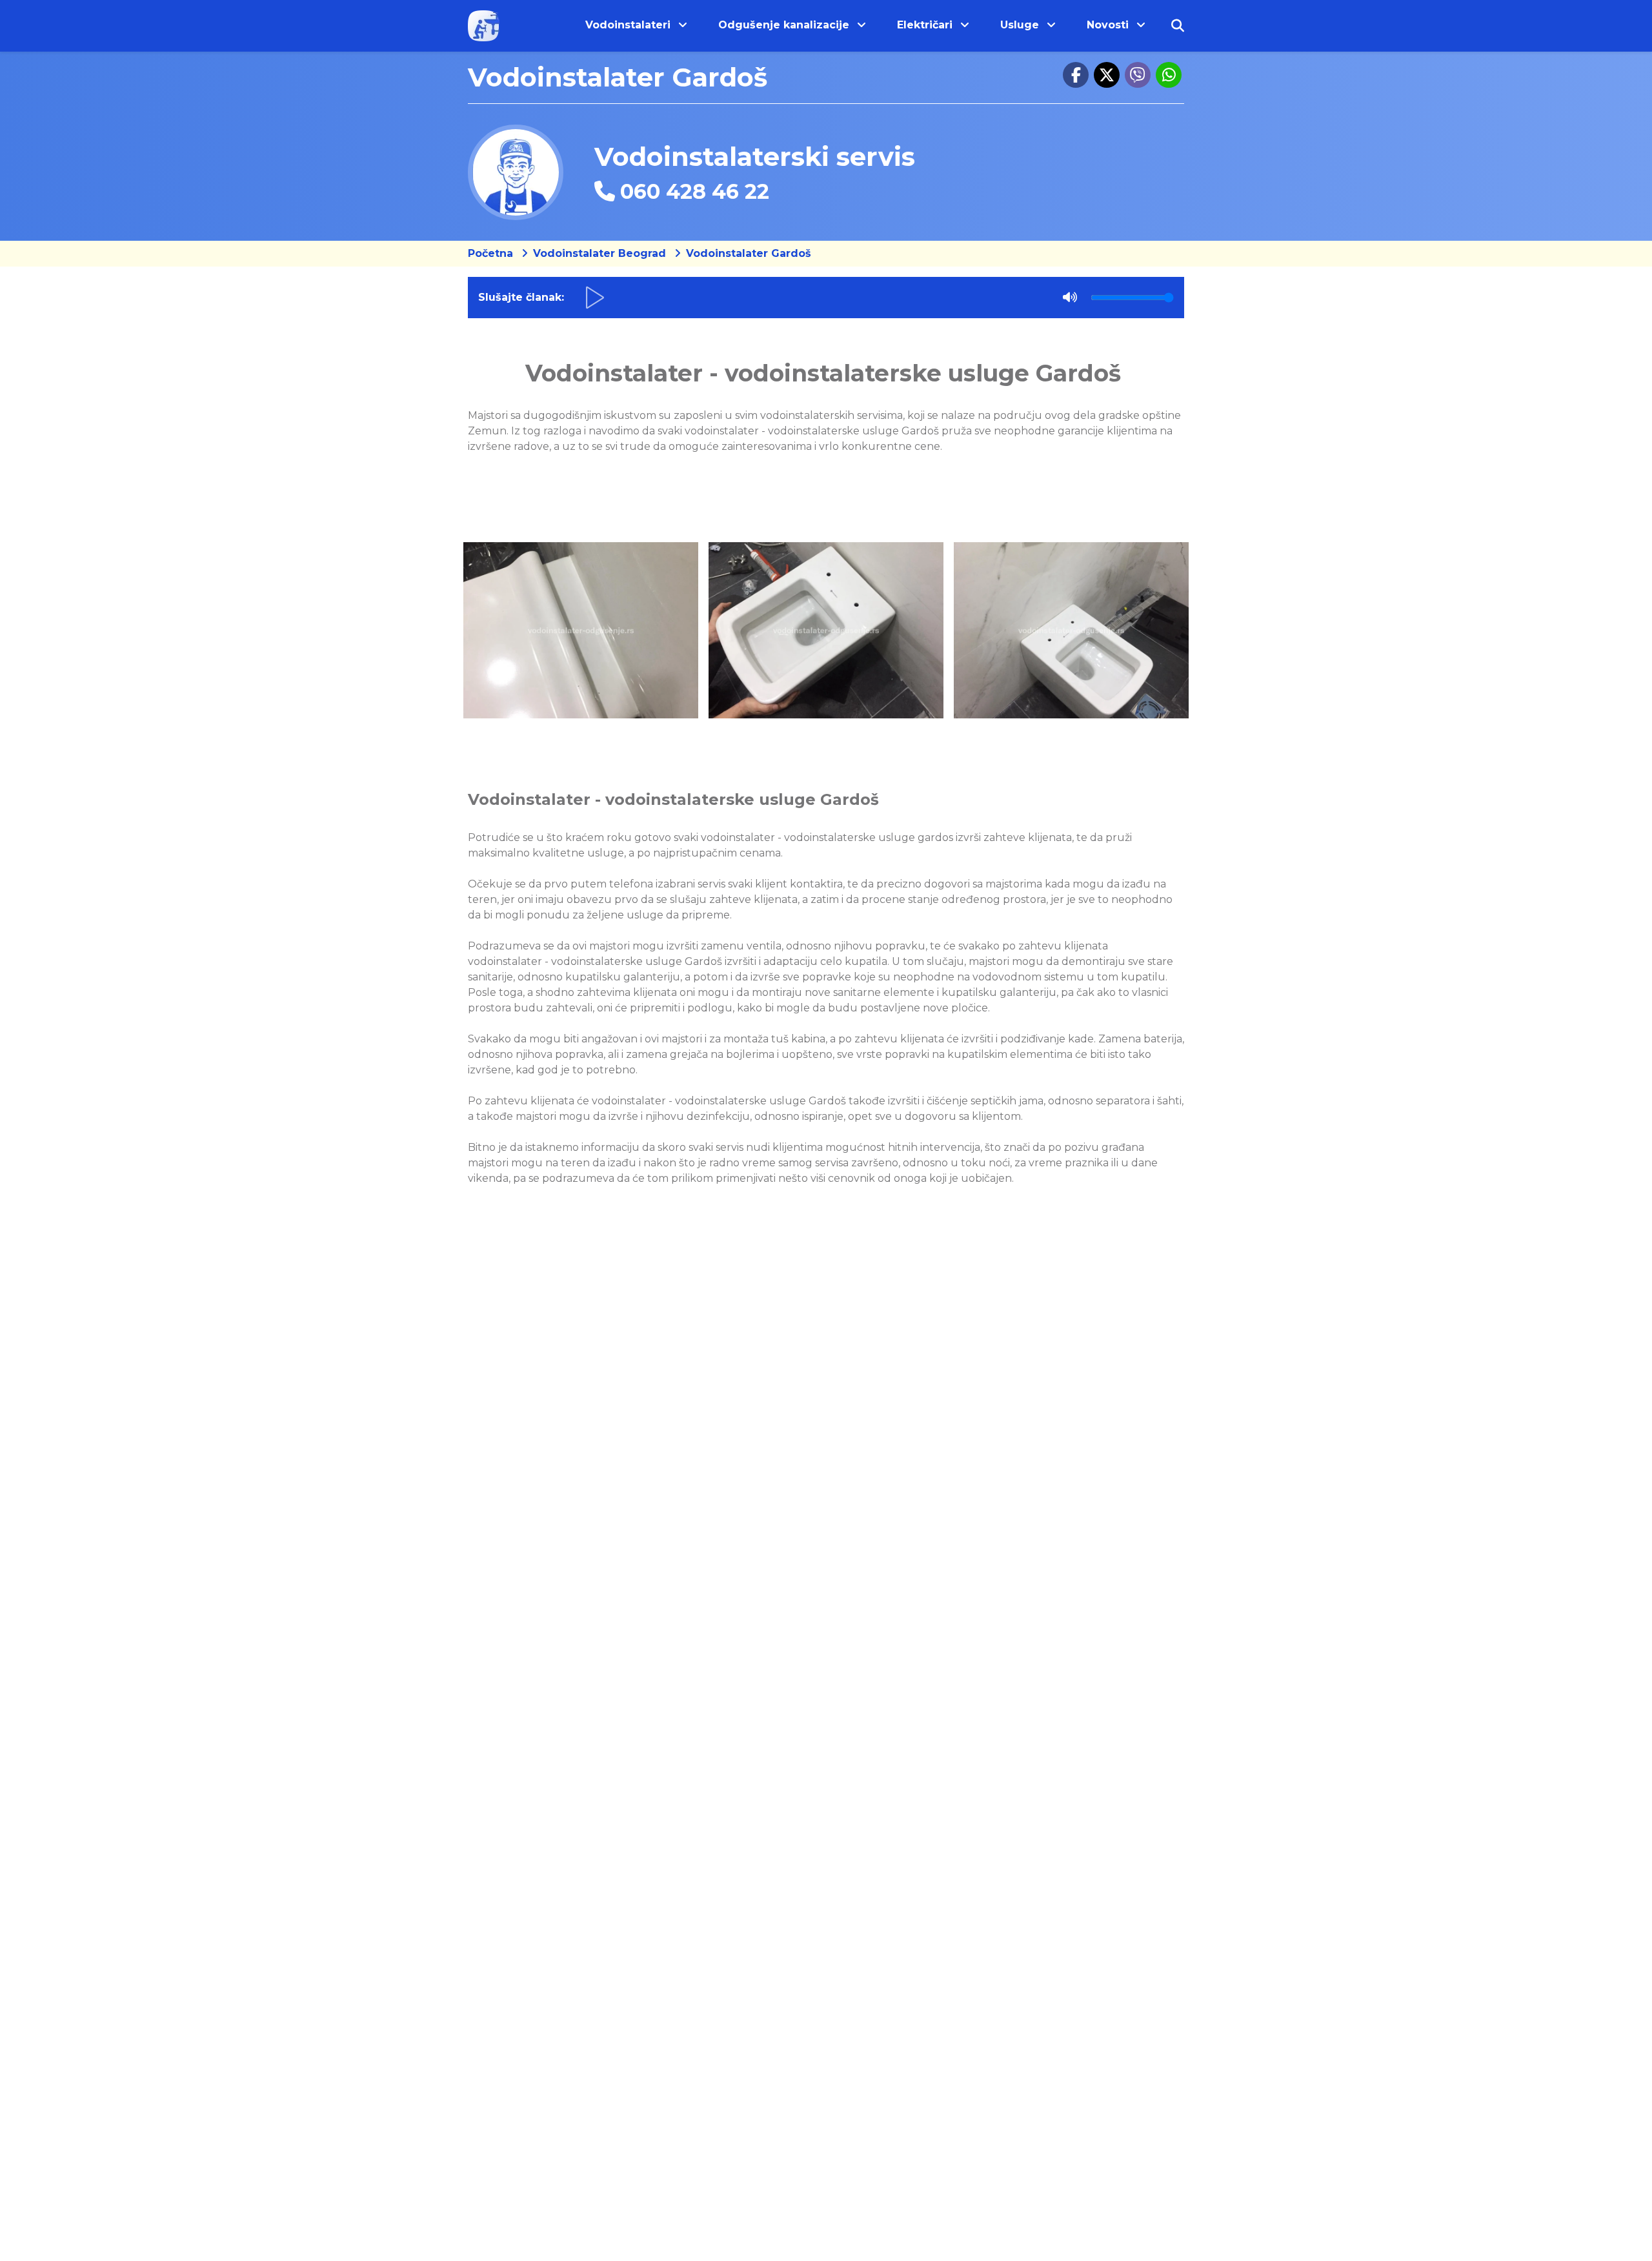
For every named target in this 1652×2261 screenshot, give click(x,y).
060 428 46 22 (695, 191)
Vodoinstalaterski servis (755, 157)
